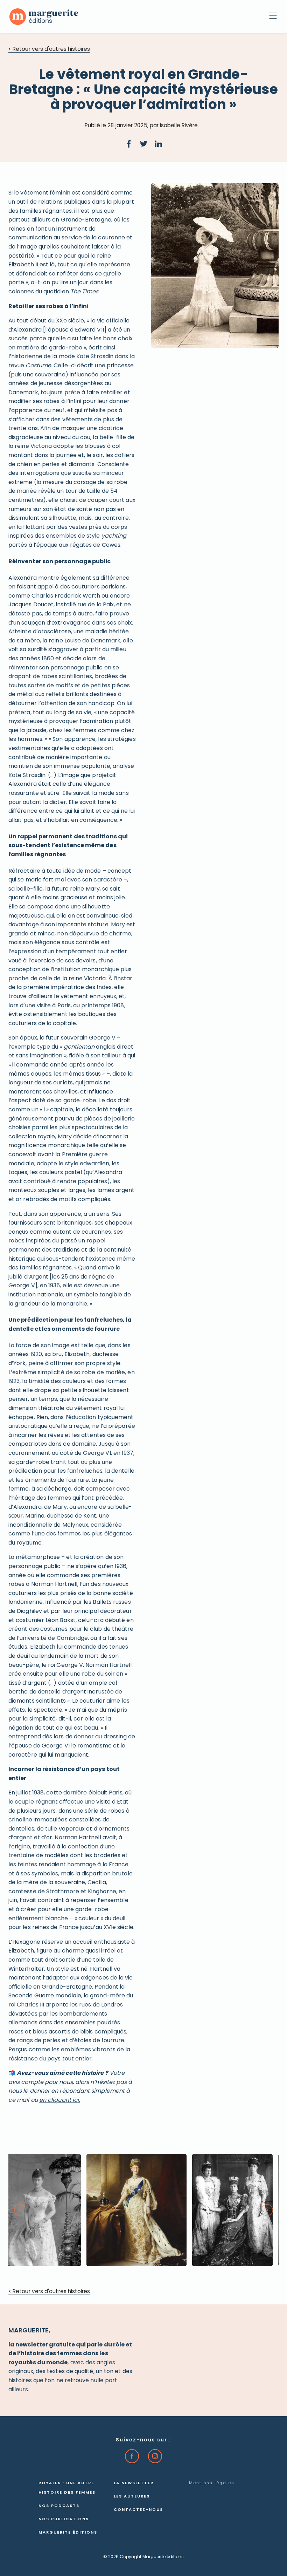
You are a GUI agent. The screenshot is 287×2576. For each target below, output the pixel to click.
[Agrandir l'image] (136, 2210)
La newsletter (134, 2483)
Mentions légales (212, 2483)
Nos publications (64, 2519)
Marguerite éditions (68, 2533)
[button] (129, 144)
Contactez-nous (138, 2510)
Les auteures (132, 2497)
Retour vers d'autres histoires (49, 50)
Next (267, 2210)
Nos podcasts (59, 2506)
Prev (20, 2210)
